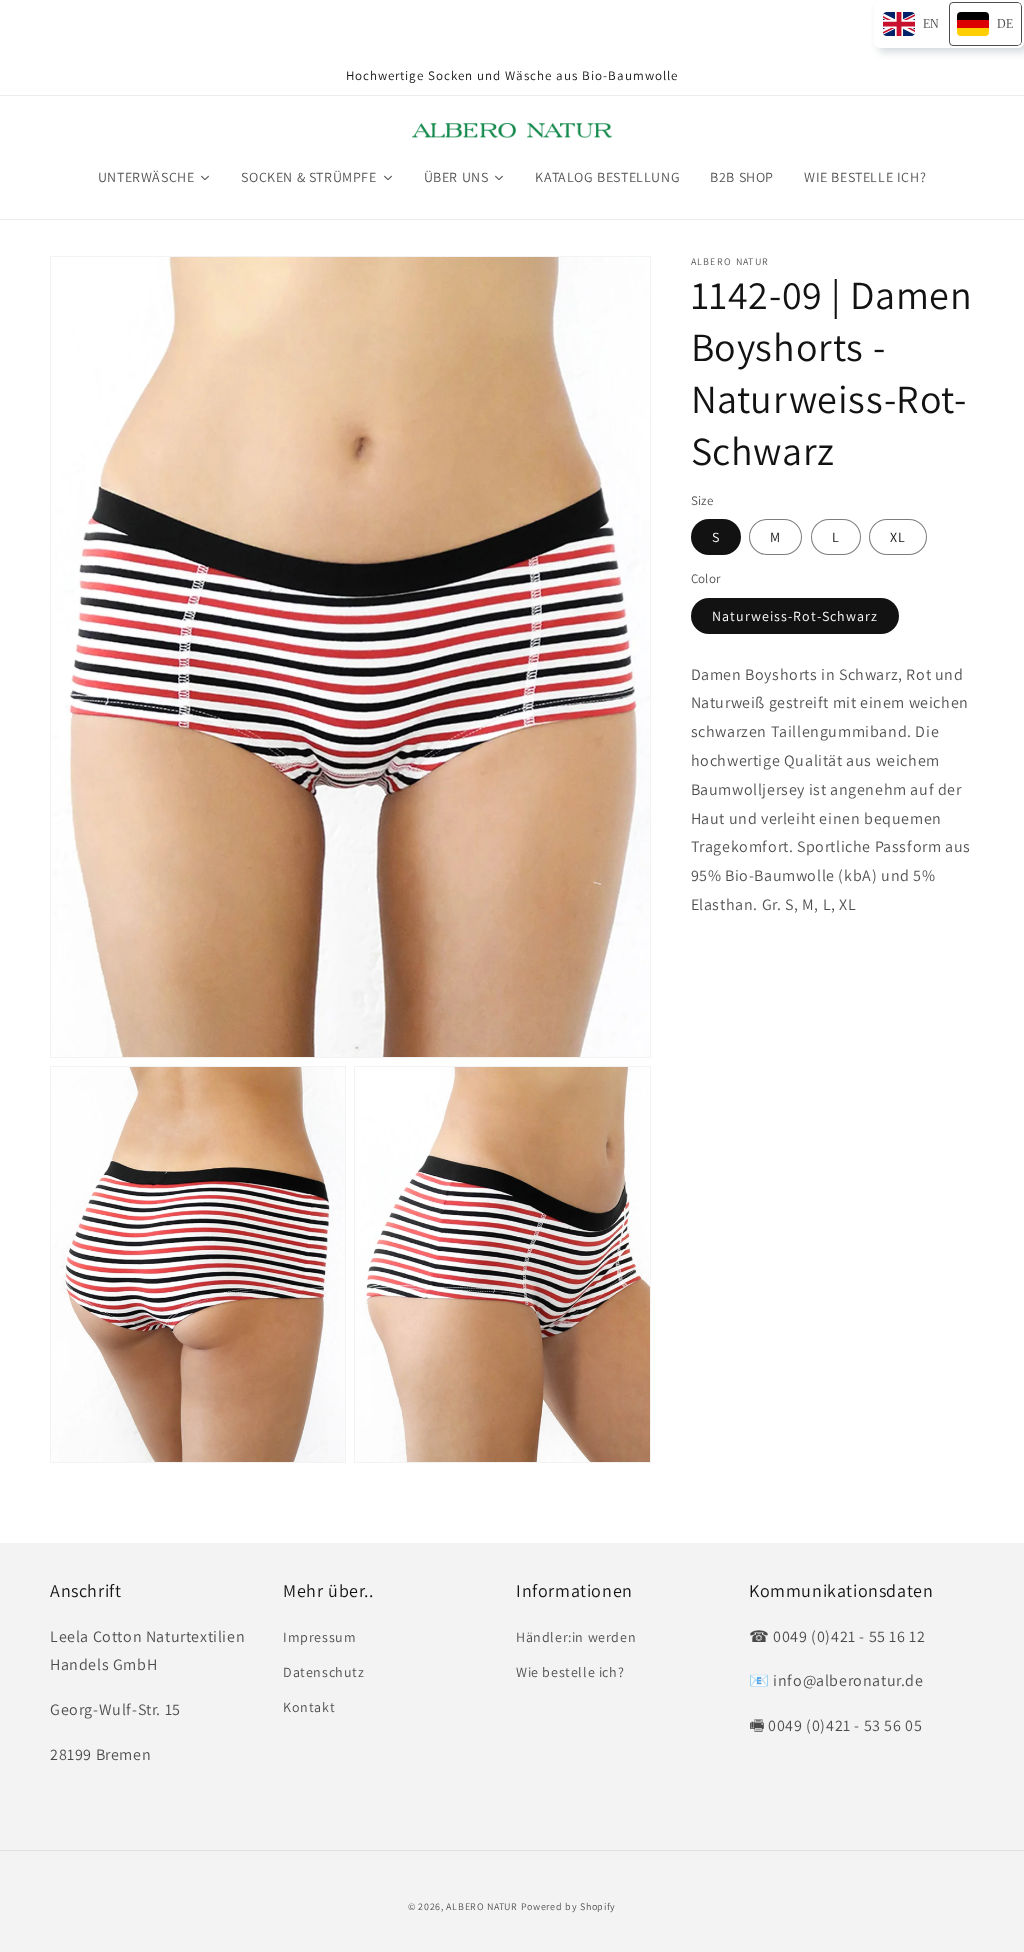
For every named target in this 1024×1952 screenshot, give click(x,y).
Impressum (319, 1637)
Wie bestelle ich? (570, 1672)
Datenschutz (324, 1672)
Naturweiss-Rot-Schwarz (795, 616)
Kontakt (309, 1707)
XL (898, 537)
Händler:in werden (576, 1637)
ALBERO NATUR (481, 1906)
